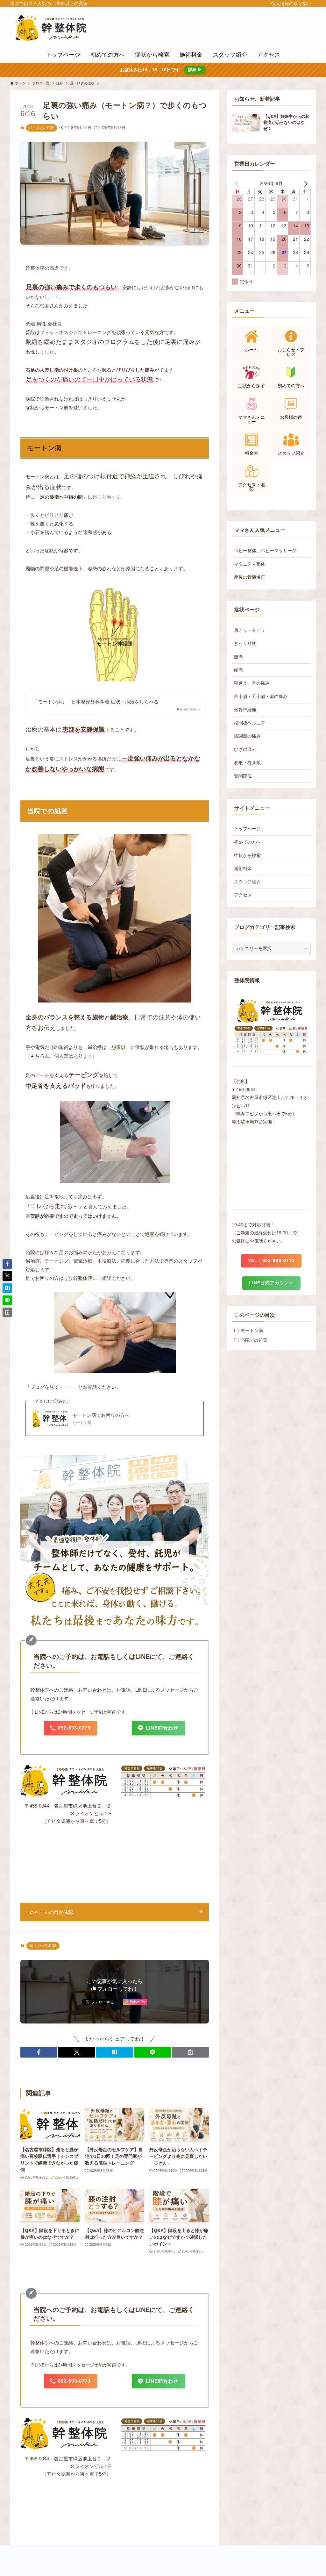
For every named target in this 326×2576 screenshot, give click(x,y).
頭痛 (238, 670)
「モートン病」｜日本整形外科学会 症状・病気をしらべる (96, 702)
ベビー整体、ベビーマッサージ (265, 551)
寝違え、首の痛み (252, 683)
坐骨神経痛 (245, 710)
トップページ (247, 829)
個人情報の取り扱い (291, 4)
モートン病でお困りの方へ (101, 1415)
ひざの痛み (245, 749)
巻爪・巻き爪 (247, 763)
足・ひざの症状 (42, 128)
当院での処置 (254, 1340)
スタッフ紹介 (247, 882)
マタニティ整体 (250, 564)
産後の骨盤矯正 (250, 577)
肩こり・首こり (250, 630)
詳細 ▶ (195, 70)
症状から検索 (247, 855)
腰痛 (238, 657)
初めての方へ (247, 842)
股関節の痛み (247, 736)
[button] (39, 2052)
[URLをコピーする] (191, 2052)
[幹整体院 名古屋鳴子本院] (60, 28)
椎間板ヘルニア (250, 723)
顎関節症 (243, 776)
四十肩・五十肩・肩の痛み (261, 696)
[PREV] (238, 183)
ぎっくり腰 (245, 643)
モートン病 (44, 448)
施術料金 (243, 868)
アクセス (243, 895)
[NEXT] (305, 183)
